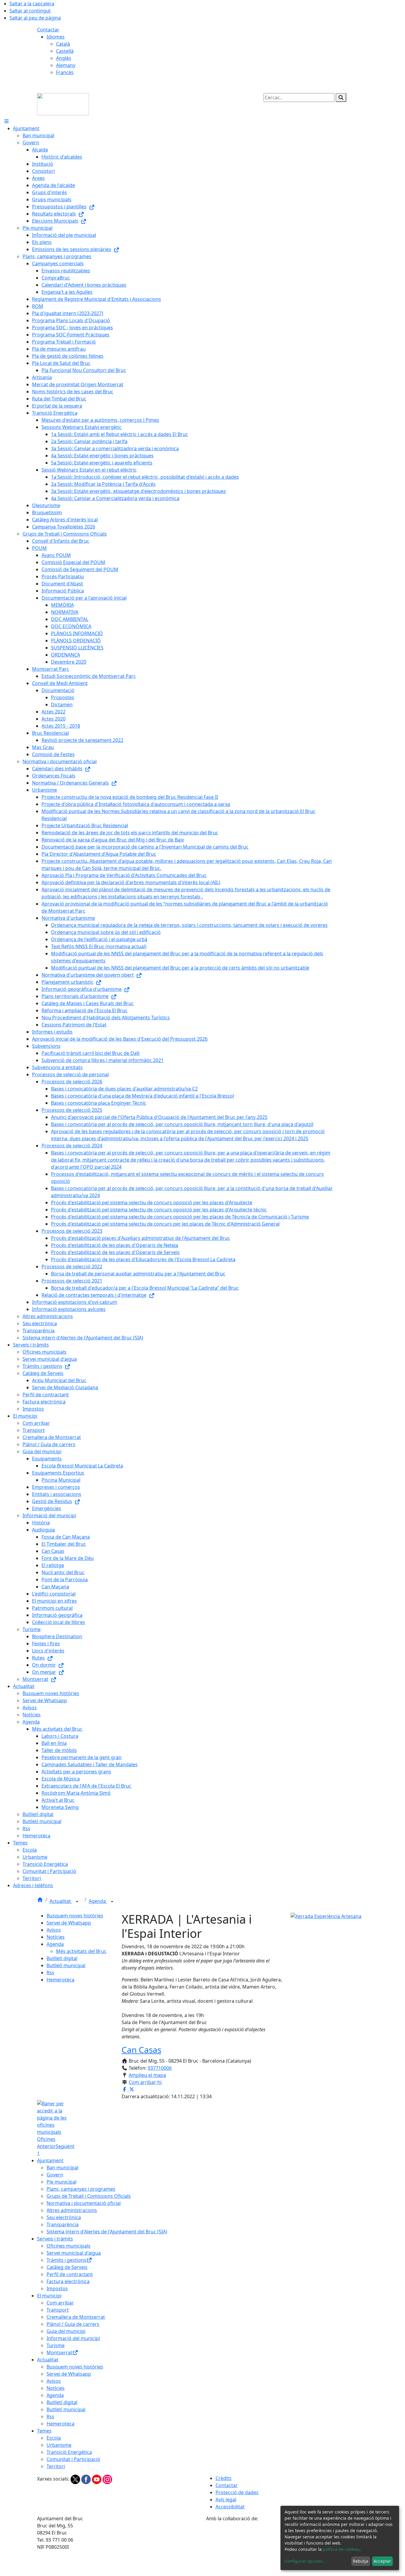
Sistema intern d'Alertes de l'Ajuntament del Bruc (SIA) (107, 2232)
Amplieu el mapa (147, 2075)
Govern (55, 2175)
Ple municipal (62, 2182)
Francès (65, 72)
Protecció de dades (237, 2492)
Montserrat (59, 2353)
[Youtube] (97, 2479)
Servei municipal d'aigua (74, 2253)
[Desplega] (77, 1902)
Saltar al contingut (30, 11)
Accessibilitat (230, 2507)
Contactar (48, 30)
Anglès (64, 58)
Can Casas (141, 2050)
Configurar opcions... (305, 2561)
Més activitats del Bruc (81, 1951)
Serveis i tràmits (55, 2239)
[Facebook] (87, 2479)
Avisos (54, 1930)
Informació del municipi (73, 2338)
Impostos (57, 2288)
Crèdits (224, 2478)
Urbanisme (59, 2445)
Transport (58, 2310)
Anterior (46, 2146)
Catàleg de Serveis (67, 2267)
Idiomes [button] (56, 37)
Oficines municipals (68, 2246)
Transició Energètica (69, 2452)
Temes (44, 2431)
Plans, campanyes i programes (81, 2189)
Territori (56, 2466)
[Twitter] (76, 2479)
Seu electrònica (64, 2217)
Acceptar (382, 2561)
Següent (65, 2146)
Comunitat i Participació (73, 2459)
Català (63, 44)
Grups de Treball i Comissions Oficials (89, 2196)
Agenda (98, 1901)
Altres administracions (72, 2210)
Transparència (63, 2224)
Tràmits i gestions (66, 2260)
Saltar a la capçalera (32, 4)
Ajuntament (50, 2160)
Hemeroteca (60, 1980)
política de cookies (341, 2549)
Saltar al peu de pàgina (35, 18)
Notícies (56, 1937)
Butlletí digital (62, 1958)
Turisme (56, 2345)
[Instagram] (107, 2479)
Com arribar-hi (145, 2082)
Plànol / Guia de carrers (73, 2324)
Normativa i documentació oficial (84, 2203)
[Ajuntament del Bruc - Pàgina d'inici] (63, 104)
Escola (54, 2438)
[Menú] (7, 121)
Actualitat (61, 1901)
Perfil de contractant (70, 2274)
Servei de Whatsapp (69, 1923)
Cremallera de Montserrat (76, 2317)
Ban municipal (62, 2168)
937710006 (160, 2068)
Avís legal (226, 2500)
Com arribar (60, 2303)
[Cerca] (341, 98)
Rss (50, 1973)
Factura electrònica (68, 2281)
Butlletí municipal (66, 1965)
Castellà (65, 51)
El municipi (49, 2296)
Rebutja (361, 2561)
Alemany (66, 65)
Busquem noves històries (75, 1916)
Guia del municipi (66, 2331)
